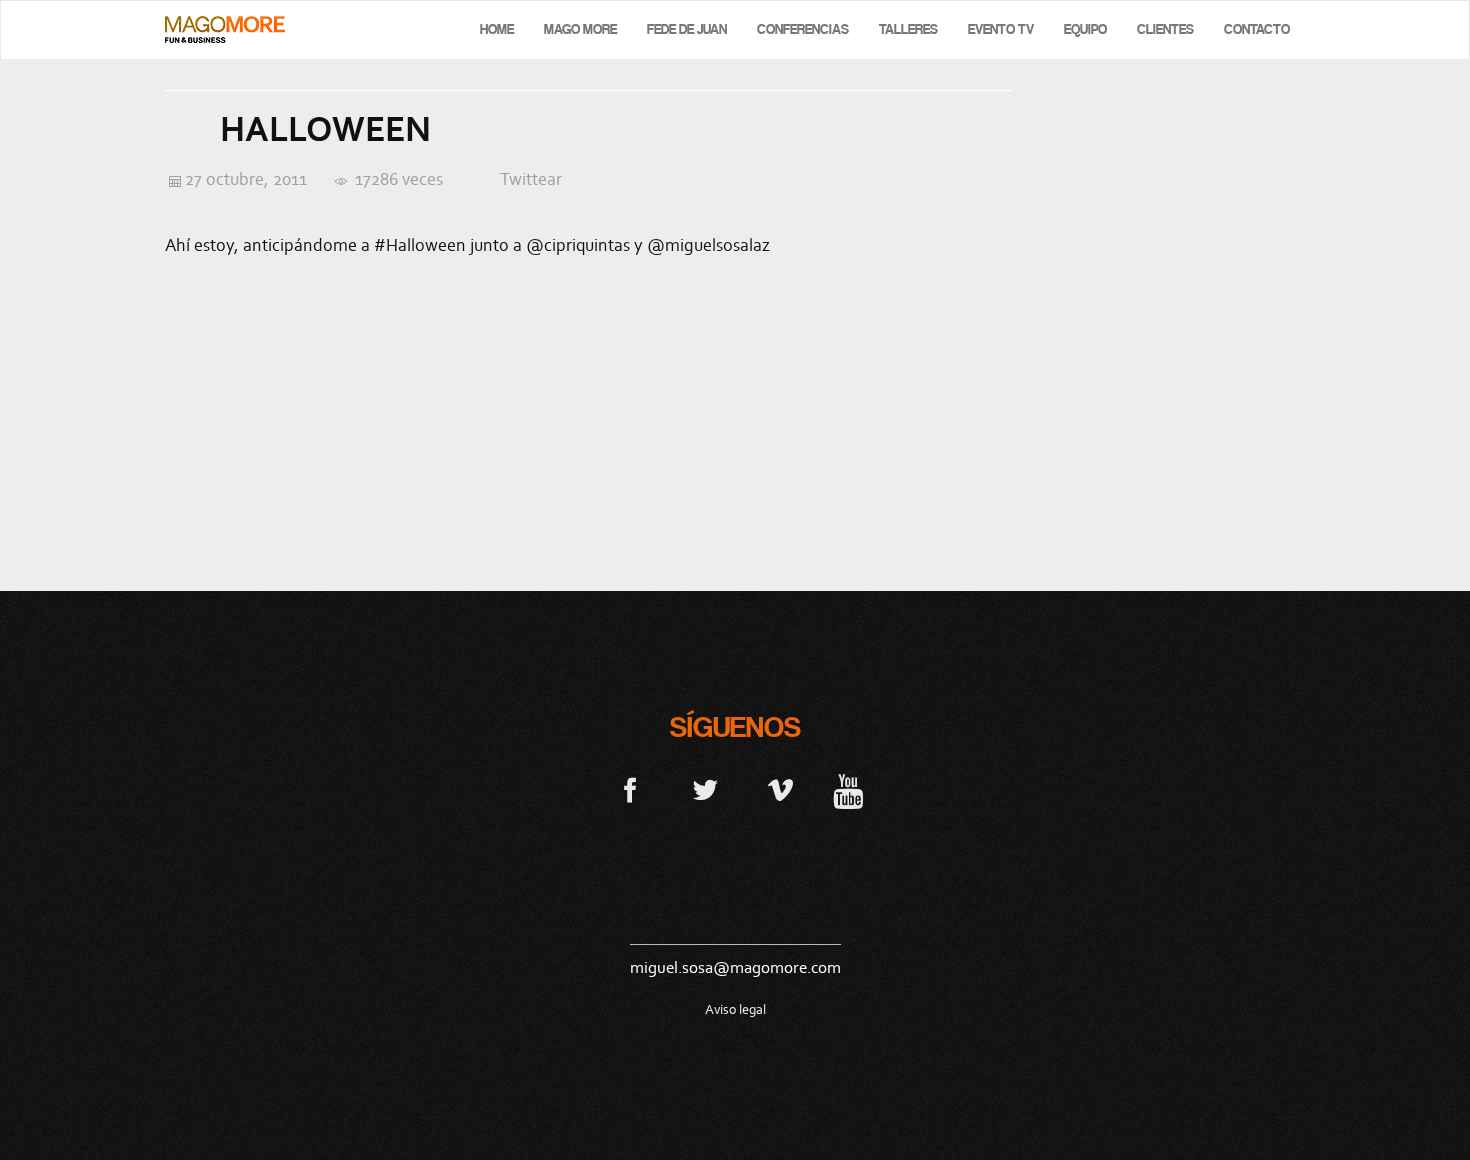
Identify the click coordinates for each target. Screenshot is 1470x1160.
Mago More (580, 29)
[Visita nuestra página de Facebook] (630, 789)
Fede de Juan (687, 29)
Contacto (1257, 29)
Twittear (531, 179)
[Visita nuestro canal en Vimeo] (780, 789)
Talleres (908, 29)
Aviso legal (735, 1009)
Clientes (1165, 29)
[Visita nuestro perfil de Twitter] (705, 789)
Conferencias (803, 29)
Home (497, 29)
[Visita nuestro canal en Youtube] (848, 789)
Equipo (1085, 29)
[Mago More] (225, 29)
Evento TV (1001, 29)
